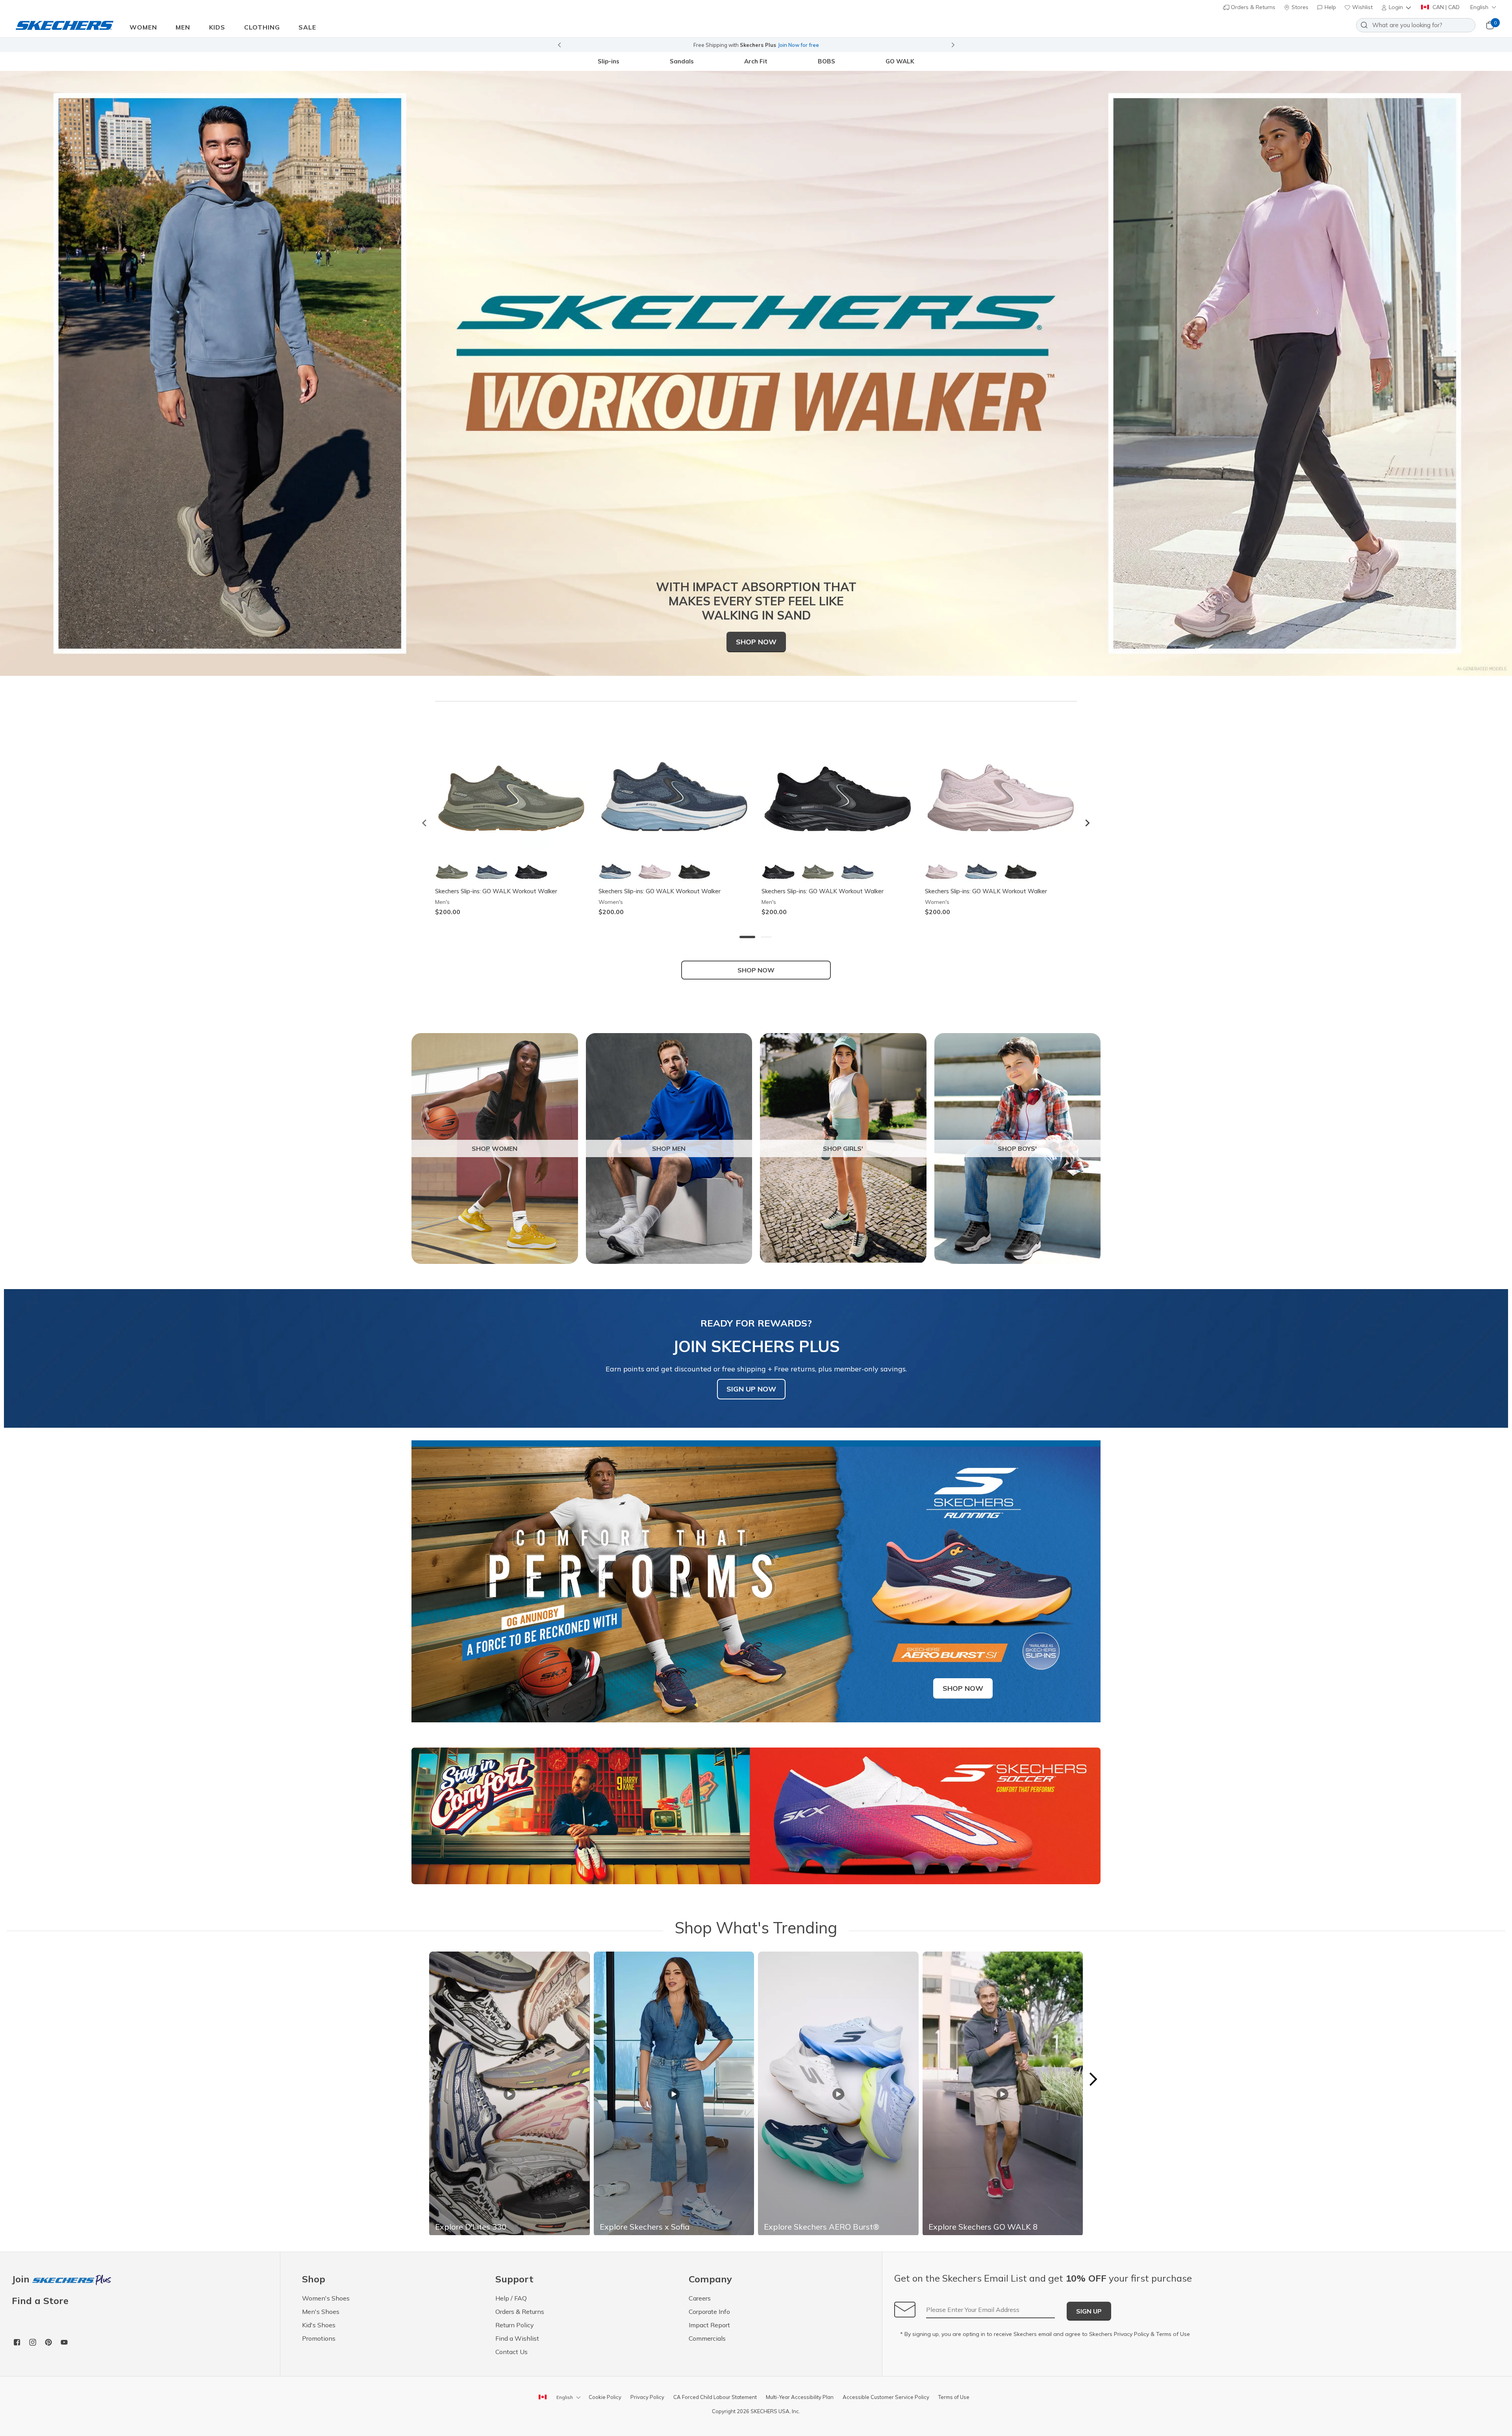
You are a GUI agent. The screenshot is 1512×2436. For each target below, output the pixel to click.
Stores (1299, 7)
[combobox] (1416, 25)
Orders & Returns (1252, 7)
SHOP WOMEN (495, 1148)
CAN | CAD (1445, 7)
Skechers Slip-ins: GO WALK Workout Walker (496, 891)
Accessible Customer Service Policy (886, 2397)
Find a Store (40, 2301)
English (1479, 7)
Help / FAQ (511, 2298)
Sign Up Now (751, 1389)
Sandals (682, 61)
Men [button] (183, 27)
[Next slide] (953, 45)
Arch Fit (756, 61)
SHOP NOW (756, 970)
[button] (1397, 7)
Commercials (707, 2338)
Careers (700, 2298)
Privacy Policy (1131, 2334)
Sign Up (1089, 2311)
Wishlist (1362, 7)
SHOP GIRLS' (843, 1148)
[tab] (747, 937)
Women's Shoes (326, 2298)
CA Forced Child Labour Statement (715, 2397)
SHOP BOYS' (1017, 1148)
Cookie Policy (605, 2397)
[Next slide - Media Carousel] (1093, 2079)
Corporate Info (709, 2312)
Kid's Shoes (319, 2325)
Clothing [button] (262, 27)
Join (22, 2279)
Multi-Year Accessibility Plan (800, 2397)
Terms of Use (1173, 2334)
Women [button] (143, 27)
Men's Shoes (321, 2312)
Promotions (319, 2338)
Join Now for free (798, 45)
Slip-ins (609, 61)
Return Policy (515, 2325)
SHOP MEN (669, 1148)
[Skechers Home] (65, 25)
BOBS (826, 61)
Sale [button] (307, 27)
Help (1329, 7)
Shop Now (756, 642)
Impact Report (709, 2325)
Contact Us (511, 2352)
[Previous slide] (559, 45)
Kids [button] (217, 27)
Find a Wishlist (517, 2338)
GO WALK (900, 61)
